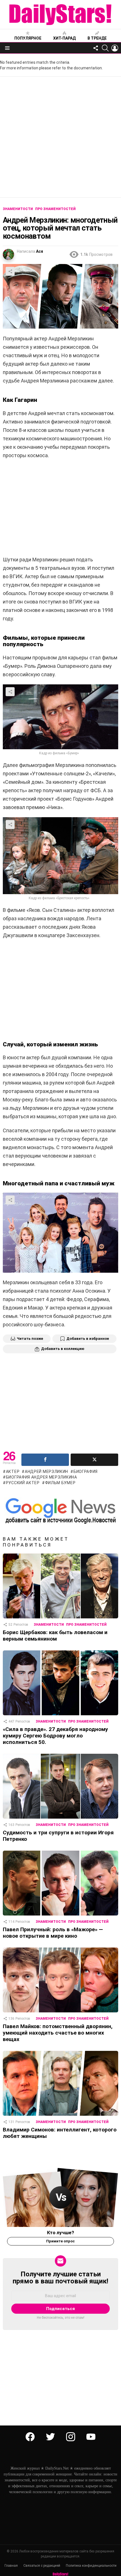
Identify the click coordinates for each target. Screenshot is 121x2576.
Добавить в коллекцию (63, 1349)
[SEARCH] (105, 48)
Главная (11, 2566)
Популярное (28, 38)
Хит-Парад (64, 38)
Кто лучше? (60, 2233)
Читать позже (30, 1339)
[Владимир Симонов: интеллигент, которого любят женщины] (60, 2083)
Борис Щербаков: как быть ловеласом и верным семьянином (55, 1636)
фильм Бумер (60, 1483)
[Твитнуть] (94, 1460)
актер (13, 1472)
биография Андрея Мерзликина (42, 1477)
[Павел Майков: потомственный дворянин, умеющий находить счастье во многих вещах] (60, 1980)
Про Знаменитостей (86, 1625)
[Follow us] (96, 48)
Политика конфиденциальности (91, 2566)
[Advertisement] (60, 137)
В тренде (97, 38)
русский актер (23, 1483)
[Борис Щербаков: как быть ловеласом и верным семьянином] (60, 1586)
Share (10, 271)
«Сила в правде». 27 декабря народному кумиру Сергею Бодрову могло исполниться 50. (55, 1736)
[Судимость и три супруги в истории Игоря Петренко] (60, 1786)
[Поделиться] (45, 1460)
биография (86, 1472)
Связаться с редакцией (42, 2566)
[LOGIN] (115, 48)
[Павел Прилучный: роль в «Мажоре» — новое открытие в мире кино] (60, 1883)
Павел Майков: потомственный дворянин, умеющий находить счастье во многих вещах (58, 2033)
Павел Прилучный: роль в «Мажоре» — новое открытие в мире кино (53, 1933)
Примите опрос (60, 2241)
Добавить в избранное (88, 1339)
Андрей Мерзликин (46, 1472)
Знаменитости (49, 1625)
